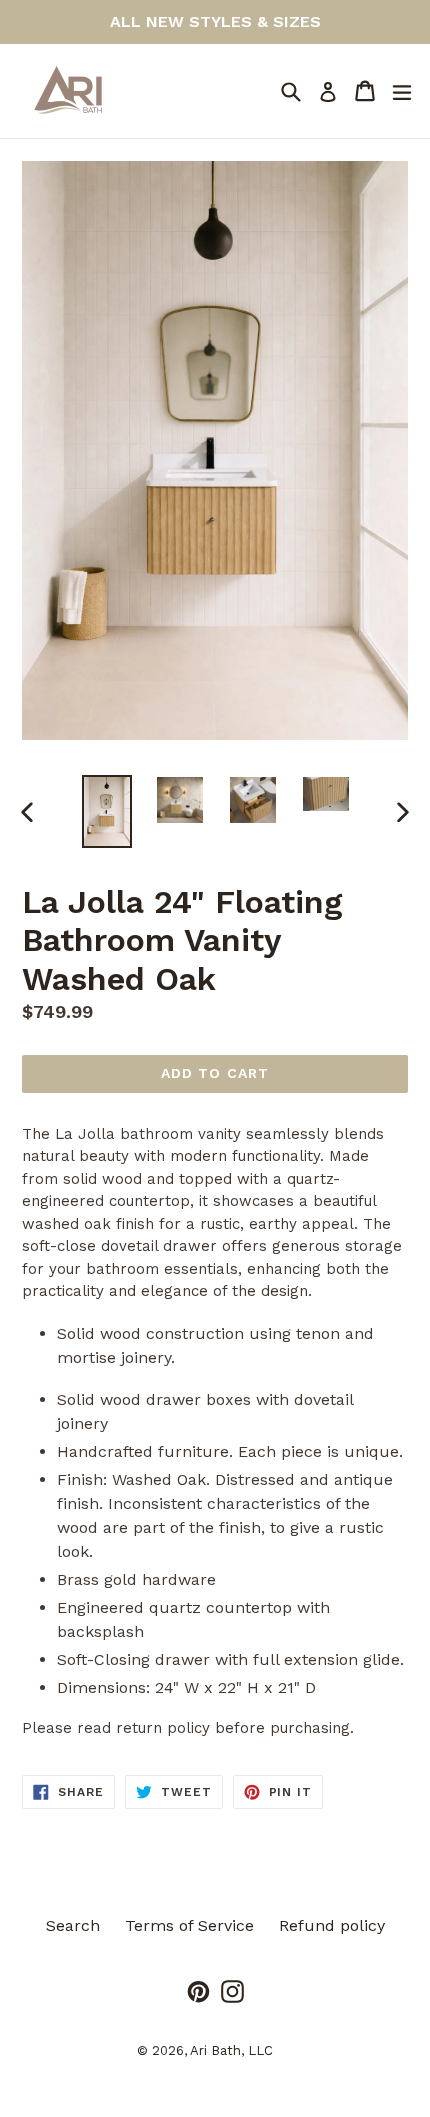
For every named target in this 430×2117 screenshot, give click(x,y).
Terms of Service (189, 1925)
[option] (106, 811)
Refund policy (332, 1925)
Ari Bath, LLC (231, 2050)
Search (73, 1925)
